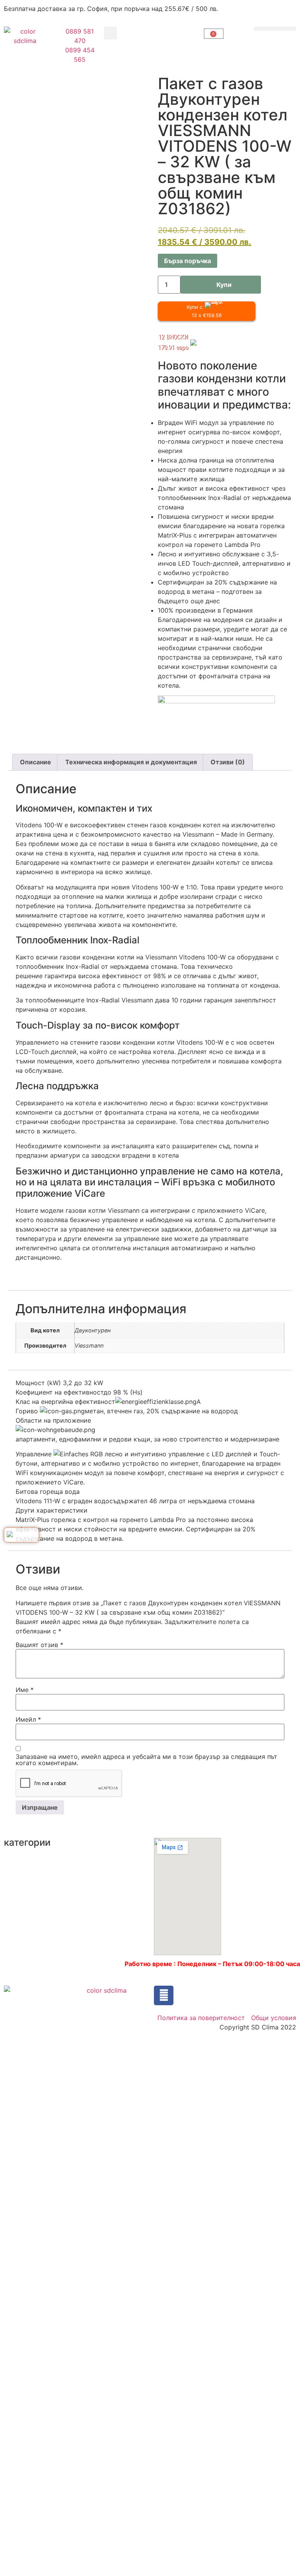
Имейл (28, 1719)
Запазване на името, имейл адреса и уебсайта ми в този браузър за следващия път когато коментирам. (146, 1760)
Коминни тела (100, 1843)
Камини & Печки (29, 1875)
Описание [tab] (36, 762)
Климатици (21, 1889)
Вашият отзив (39, 1645)
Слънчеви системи (108, 1912)
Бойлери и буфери (33, 1860)
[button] (110, 33)
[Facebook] (164, 1995)
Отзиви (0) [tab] (228, 762)
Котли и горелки (104, 1857)
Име (25, 1690)
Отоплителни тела (107, 1897)
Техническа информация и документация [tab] (131, 762)
